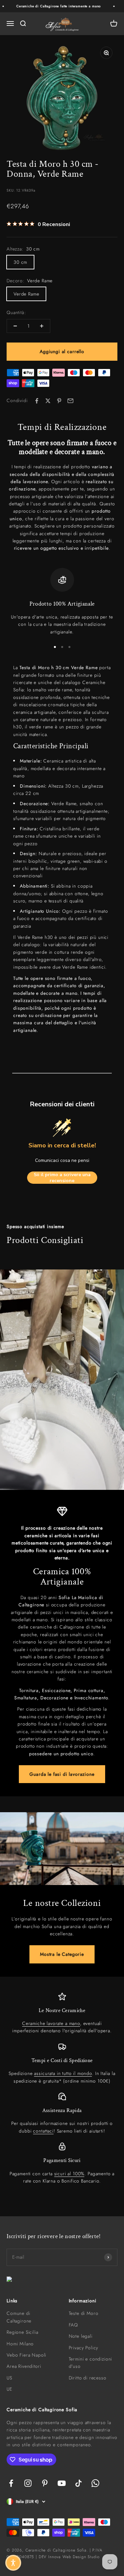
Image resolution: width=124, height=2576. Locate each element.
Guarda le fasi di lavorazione (62, 1774)
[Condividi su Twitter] (48, 401)
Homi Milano (20, 2344)
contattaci (43, 2131)
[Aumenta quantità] (42, 326)
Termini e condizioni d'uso (91, 2363)
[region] (62, 602)
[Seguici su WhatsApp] (95, 2483)
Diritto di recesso (88, 2378)
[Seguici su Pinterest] (45, 2483)
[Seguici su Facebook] (11, 2483)
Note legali (81, 2336)
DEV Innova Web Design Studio (69, 2557)
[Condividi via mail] (70, 401)
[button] (13, 2563)
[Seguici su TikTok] (79, 2483)
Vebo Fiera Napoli (26, 2355)
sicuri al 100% (69, 2174)
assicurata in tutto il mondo (63, 2073)
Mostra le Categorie (62, 1954)
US (9, 2378)
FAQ (74, 2325)
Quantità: (16, 312)
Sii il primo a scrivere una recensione (62, 1178)
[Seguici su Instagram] (28, 2483)
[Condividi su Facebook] (37, 401)
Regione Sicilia (22, 2332)
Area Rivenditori (24, 2366)
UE (9, 2389)
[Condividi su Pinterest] (59, 401)
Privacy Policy (84, 2348)
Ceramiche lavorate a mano (51, 2023)
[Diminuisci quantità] (15, 326)
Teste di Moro (84, 2313)
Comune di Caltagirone (19, 2317)
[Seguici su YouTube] (62, 2483)
